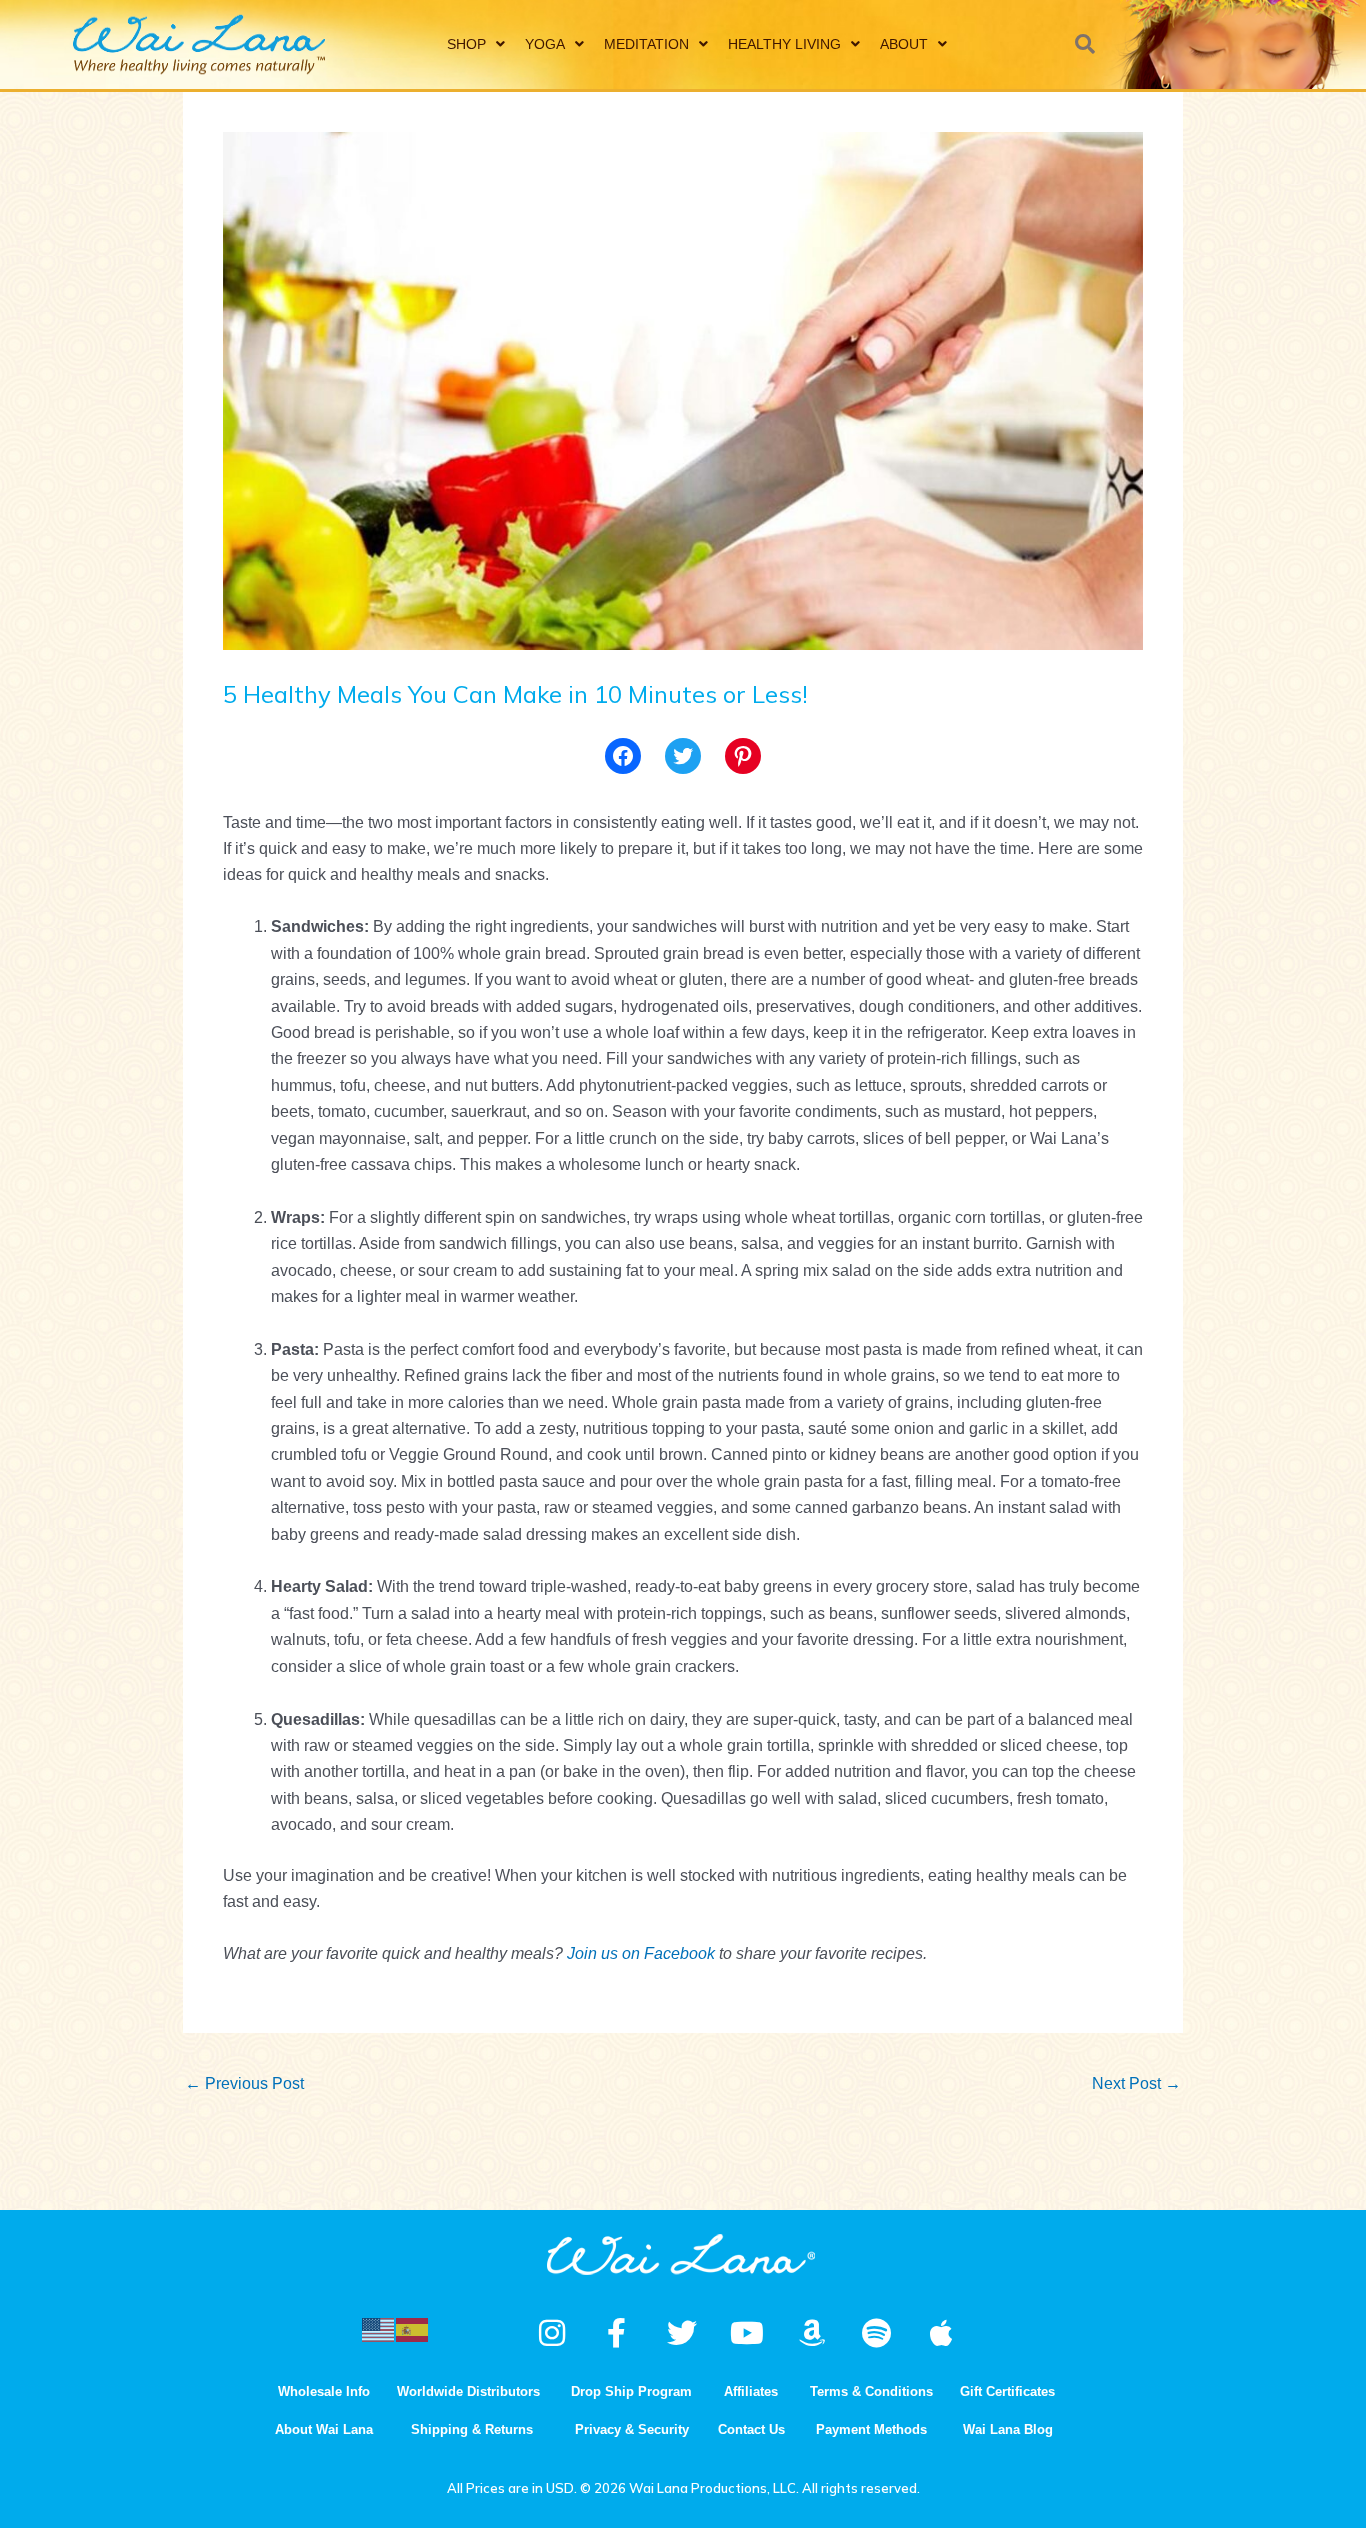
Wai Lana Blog (1008, 2429)
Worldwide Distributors (468, 2391)
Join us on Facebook (641, 1953)
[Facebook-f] (617, 2333)
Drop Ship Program (631, 2391)
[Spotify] (877, 2333)
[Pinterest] (743, 756)
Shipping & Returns (472, 2429)
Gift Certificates (1007, 2391)
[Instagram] (552, 2333)
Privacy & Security (632, 2429)
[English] (379, 2328)
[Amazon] (812, 2333)
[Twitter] (683, 756)
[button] (1085, 44)
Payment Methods (871, 2429)
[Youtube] (747, 2333)
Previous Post (244, 2083)
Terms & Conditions (871, 2391)
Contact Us (751, 2429)
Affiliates (751, 2391)
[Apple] (942, 2333)
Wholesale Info (324, 2391)
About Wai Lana (324, 2429)
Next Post (1136, 2083)
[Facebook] (623, 756)
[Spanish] (413, 2328)
